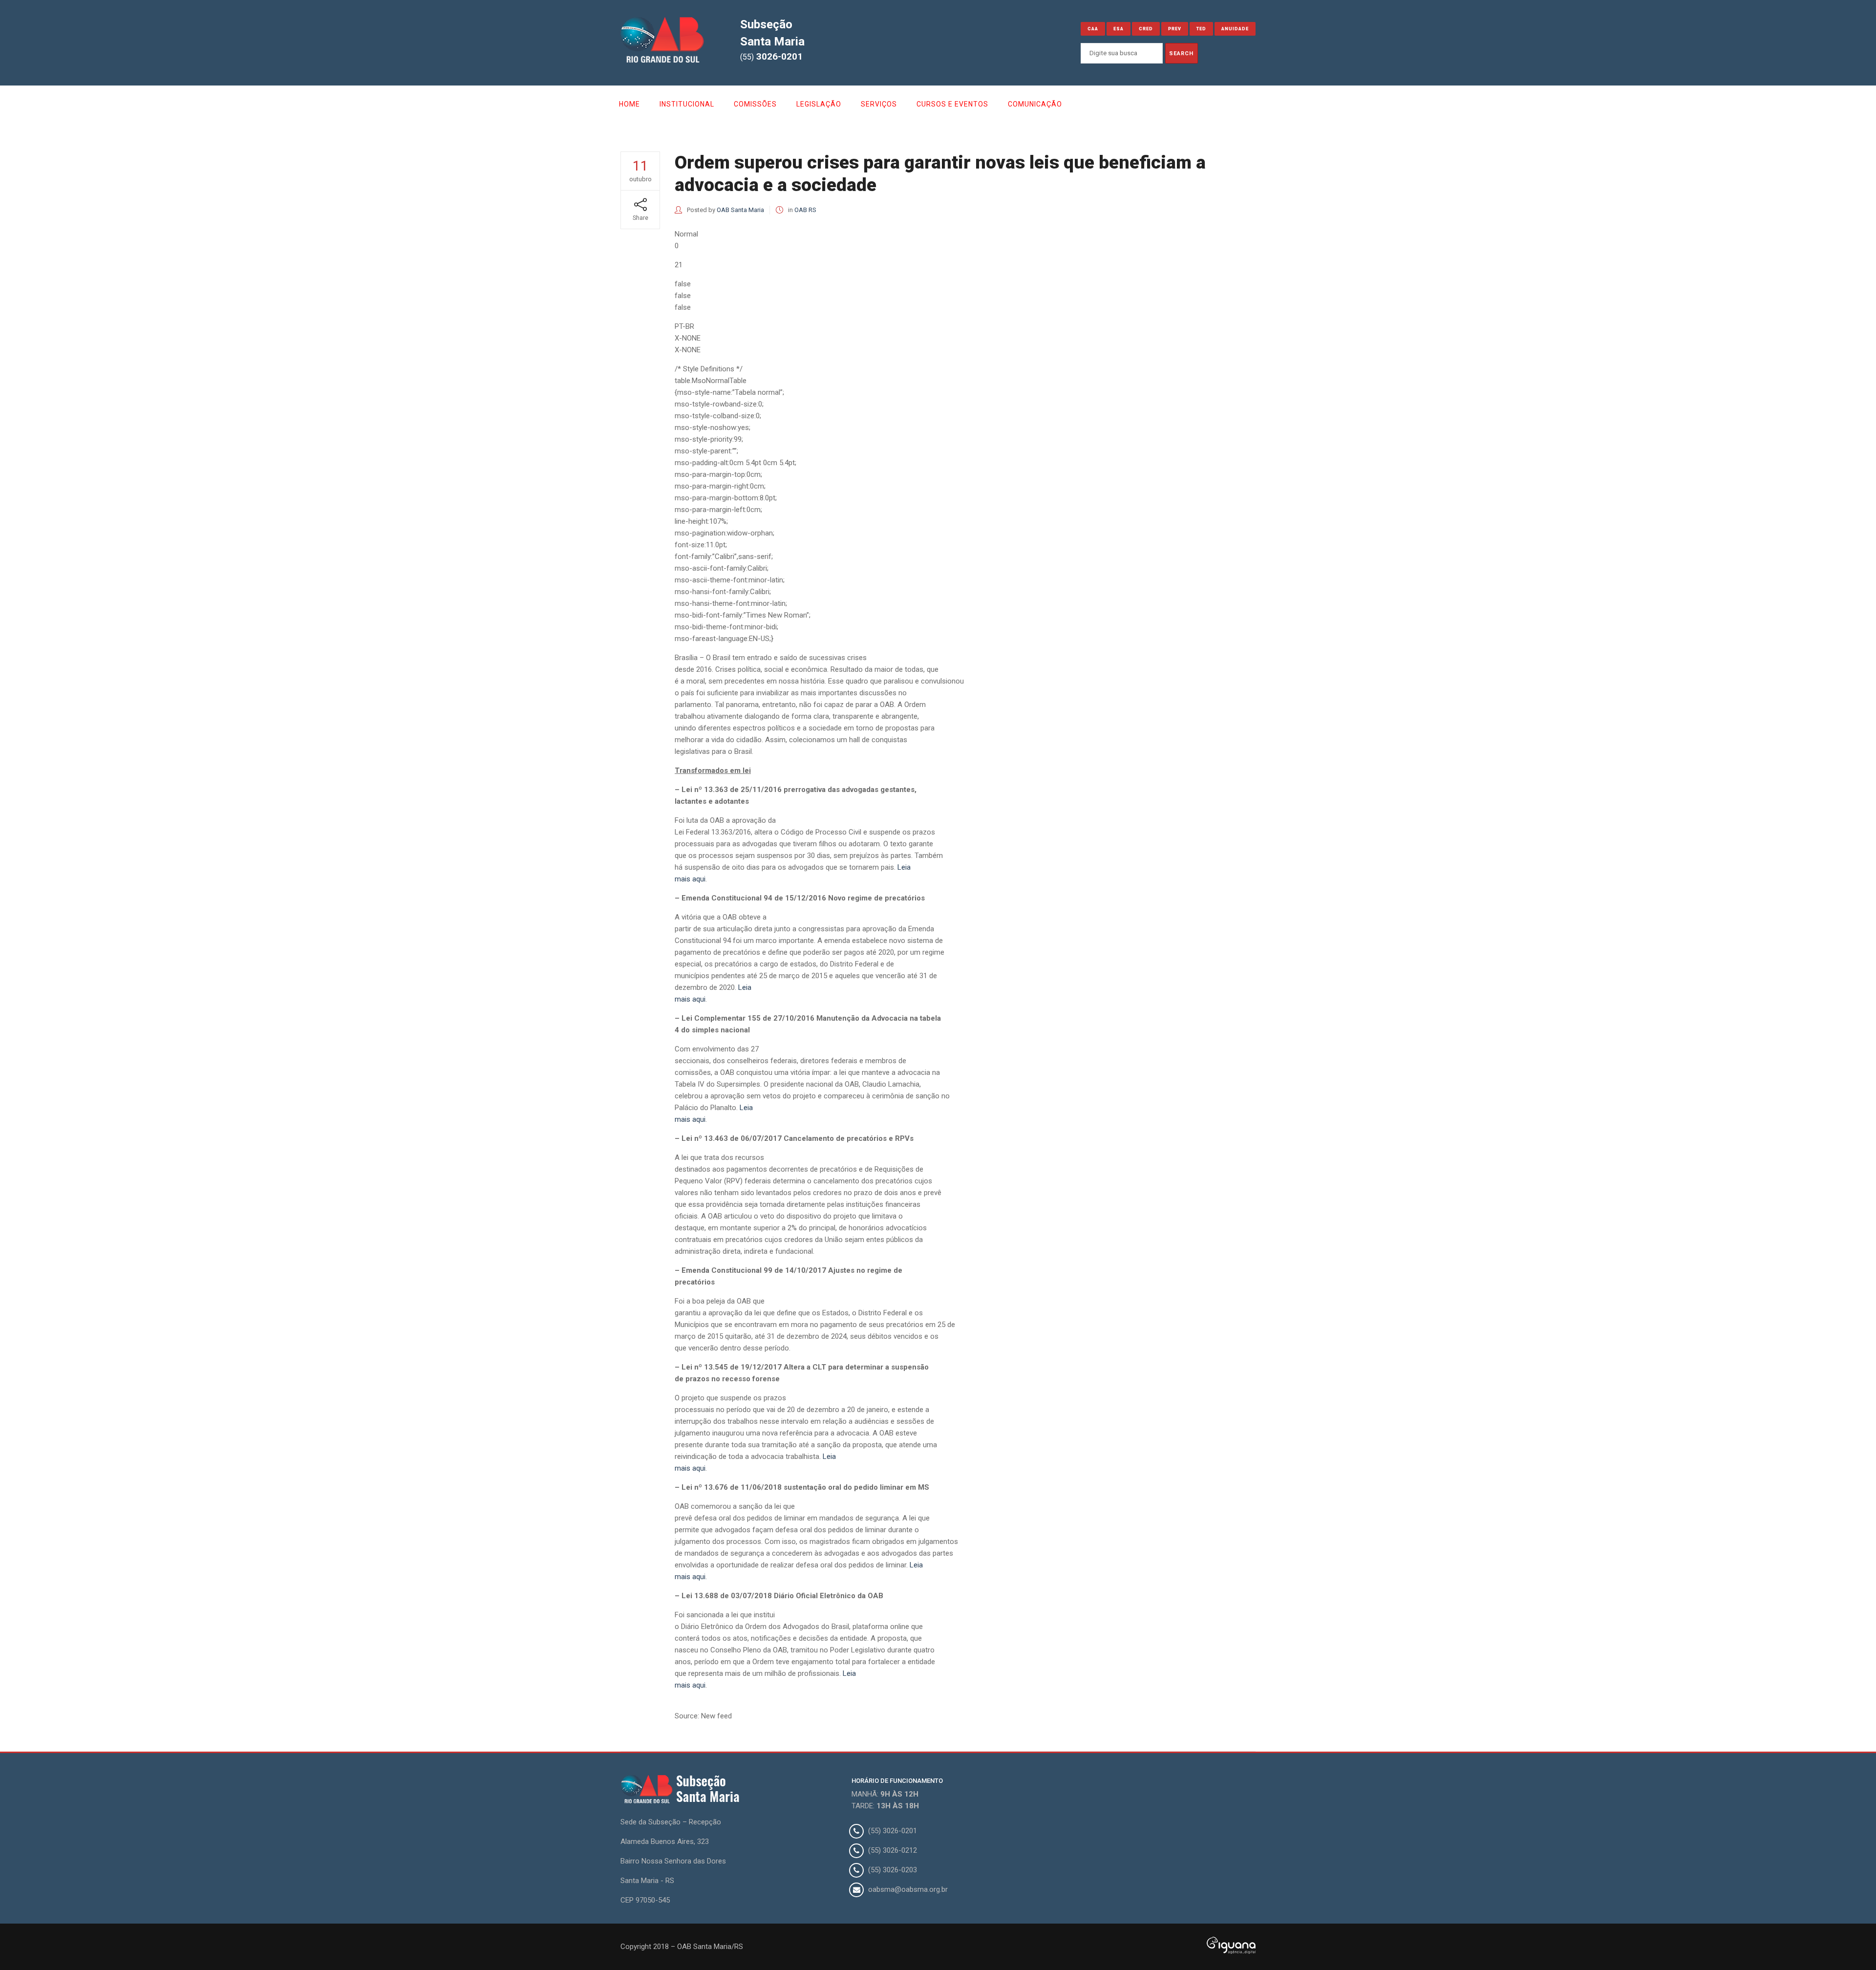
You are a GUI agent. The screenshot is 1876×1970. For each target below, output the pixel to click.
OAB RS (805, 210)
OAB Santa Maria (740, 210)
